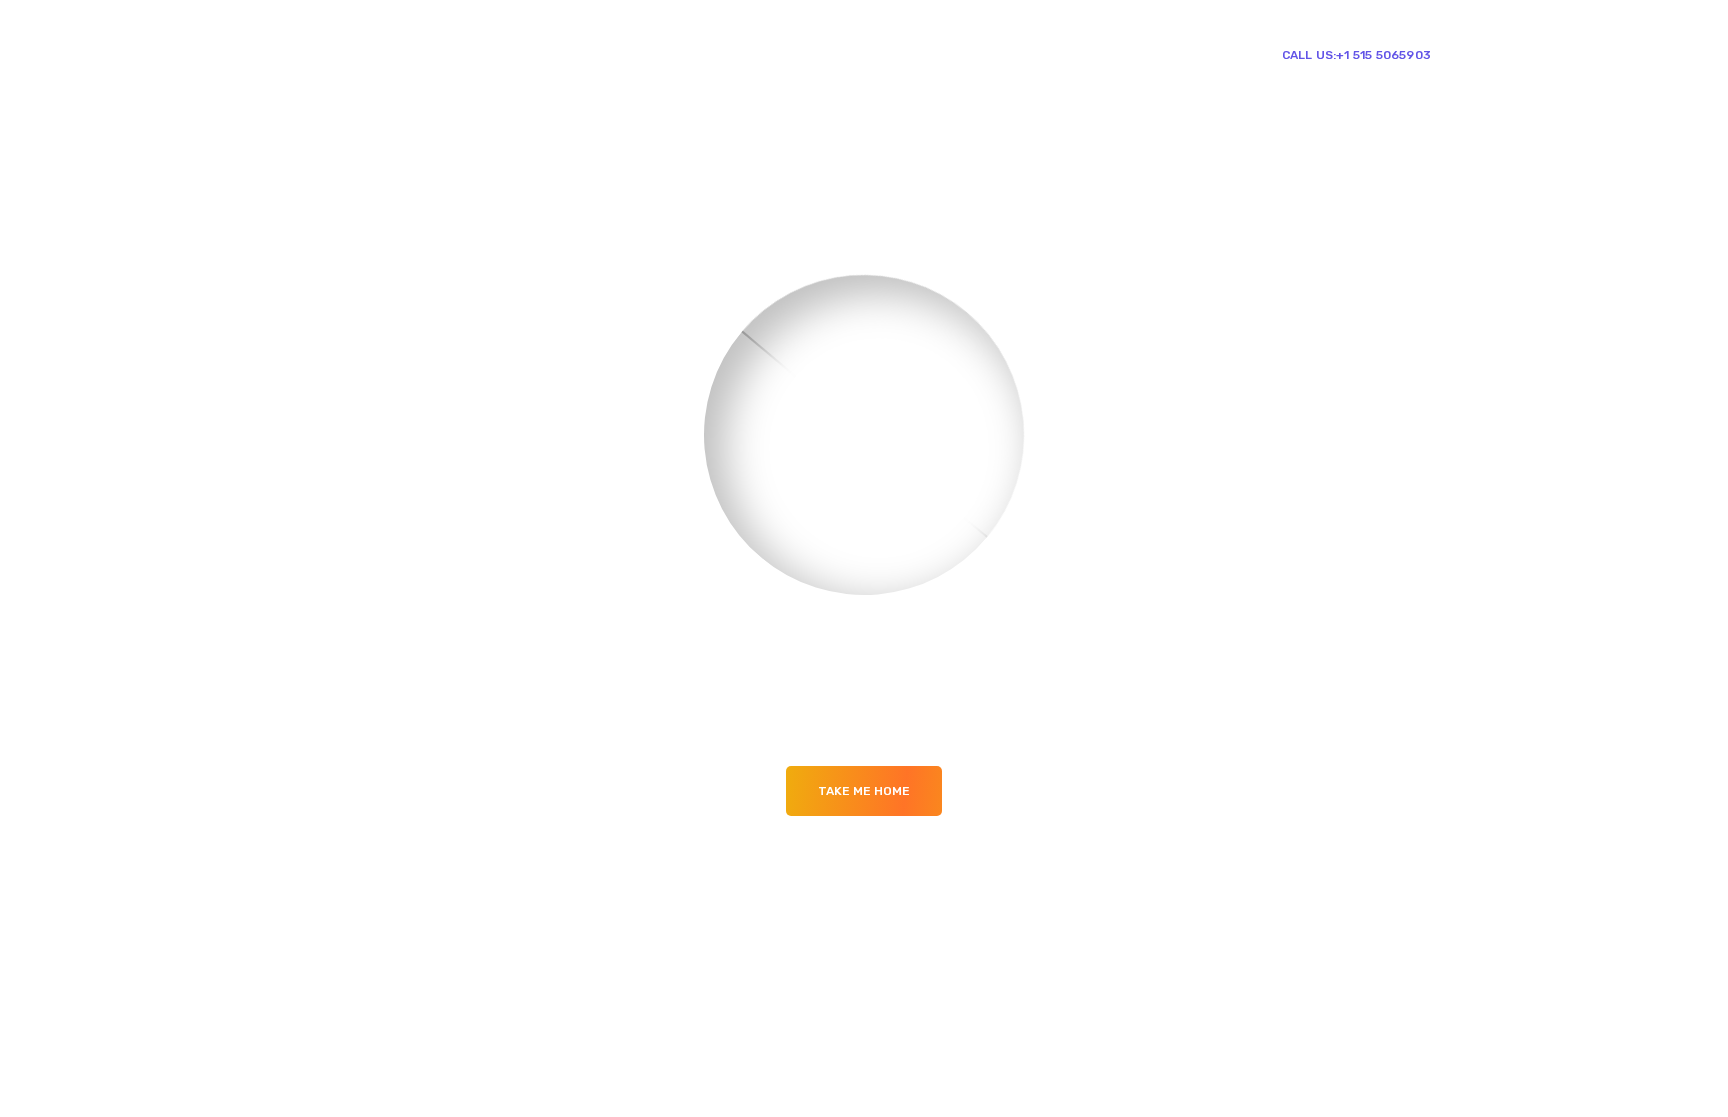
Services (914, 53)
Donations (1019, 53)
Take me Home (864, 791)
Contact (1108, 53)
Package (831, 53)
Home (758, 53)
